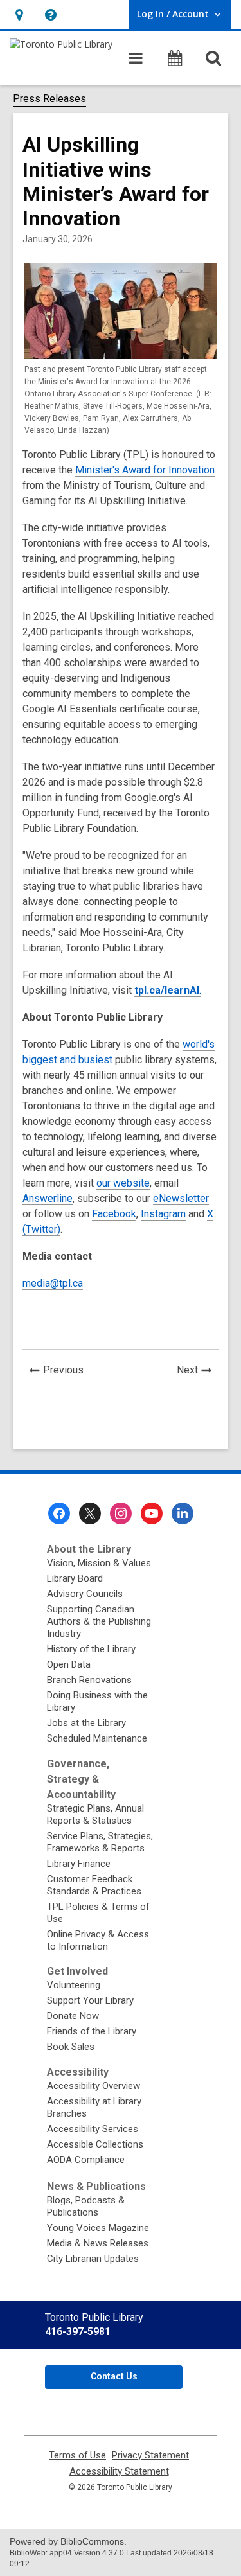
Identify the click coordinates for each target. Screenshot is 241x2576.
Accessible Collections (95, 2144)
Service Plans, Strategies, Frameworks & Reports (100, 1842)
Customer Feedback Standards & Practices (94, 1885)
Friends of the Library (92, 2031)
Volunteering (74, 1985)
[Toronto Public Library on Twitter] (90, 1513)
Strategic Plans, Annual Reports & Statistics (95, 1814)
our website (123, 1183)
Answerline (48, 1198)
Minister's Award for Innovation (145, 470)
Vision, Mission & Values (99, 1563)
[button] (19, 14)
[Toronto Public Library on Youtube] (152, 1513)
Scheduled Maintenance (97, 1738)
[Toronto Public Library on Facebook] (59, 1513)
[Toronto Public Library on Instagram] (121, 1513)
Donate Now (73, 2016)
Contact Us (114, 2376)
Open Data (69, 1664)
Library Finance (79, 1864)
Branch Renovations (89, 1680)
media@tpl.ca (53, 1283)
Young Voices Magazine (98, 2228)
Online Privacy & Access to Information (98, 1940)
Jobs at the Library (86, 1723)
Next (198, 1372)
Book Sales (71, 2047)
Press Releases (49, 99)
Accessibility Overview (94, 2086)
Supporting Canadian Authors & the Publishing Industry (99, 1621)
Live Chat (145, 2476)
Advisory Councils (85, 1594)
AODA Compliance (86, 2160)
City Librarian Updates (93, 2259)
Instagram (163, 1214)
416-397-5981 (78, 2332)
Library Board (75, 1578)
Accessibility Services (93, 2129)
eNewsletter (181, 1198)
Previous (67, 1372)
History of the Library (91, 1649)
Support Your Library (90, 2000)
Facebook (114, 1214)
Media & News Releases (98, 2243)
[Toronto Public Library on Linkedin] (183, 1513)
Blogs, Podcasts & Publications (86, 2206)
